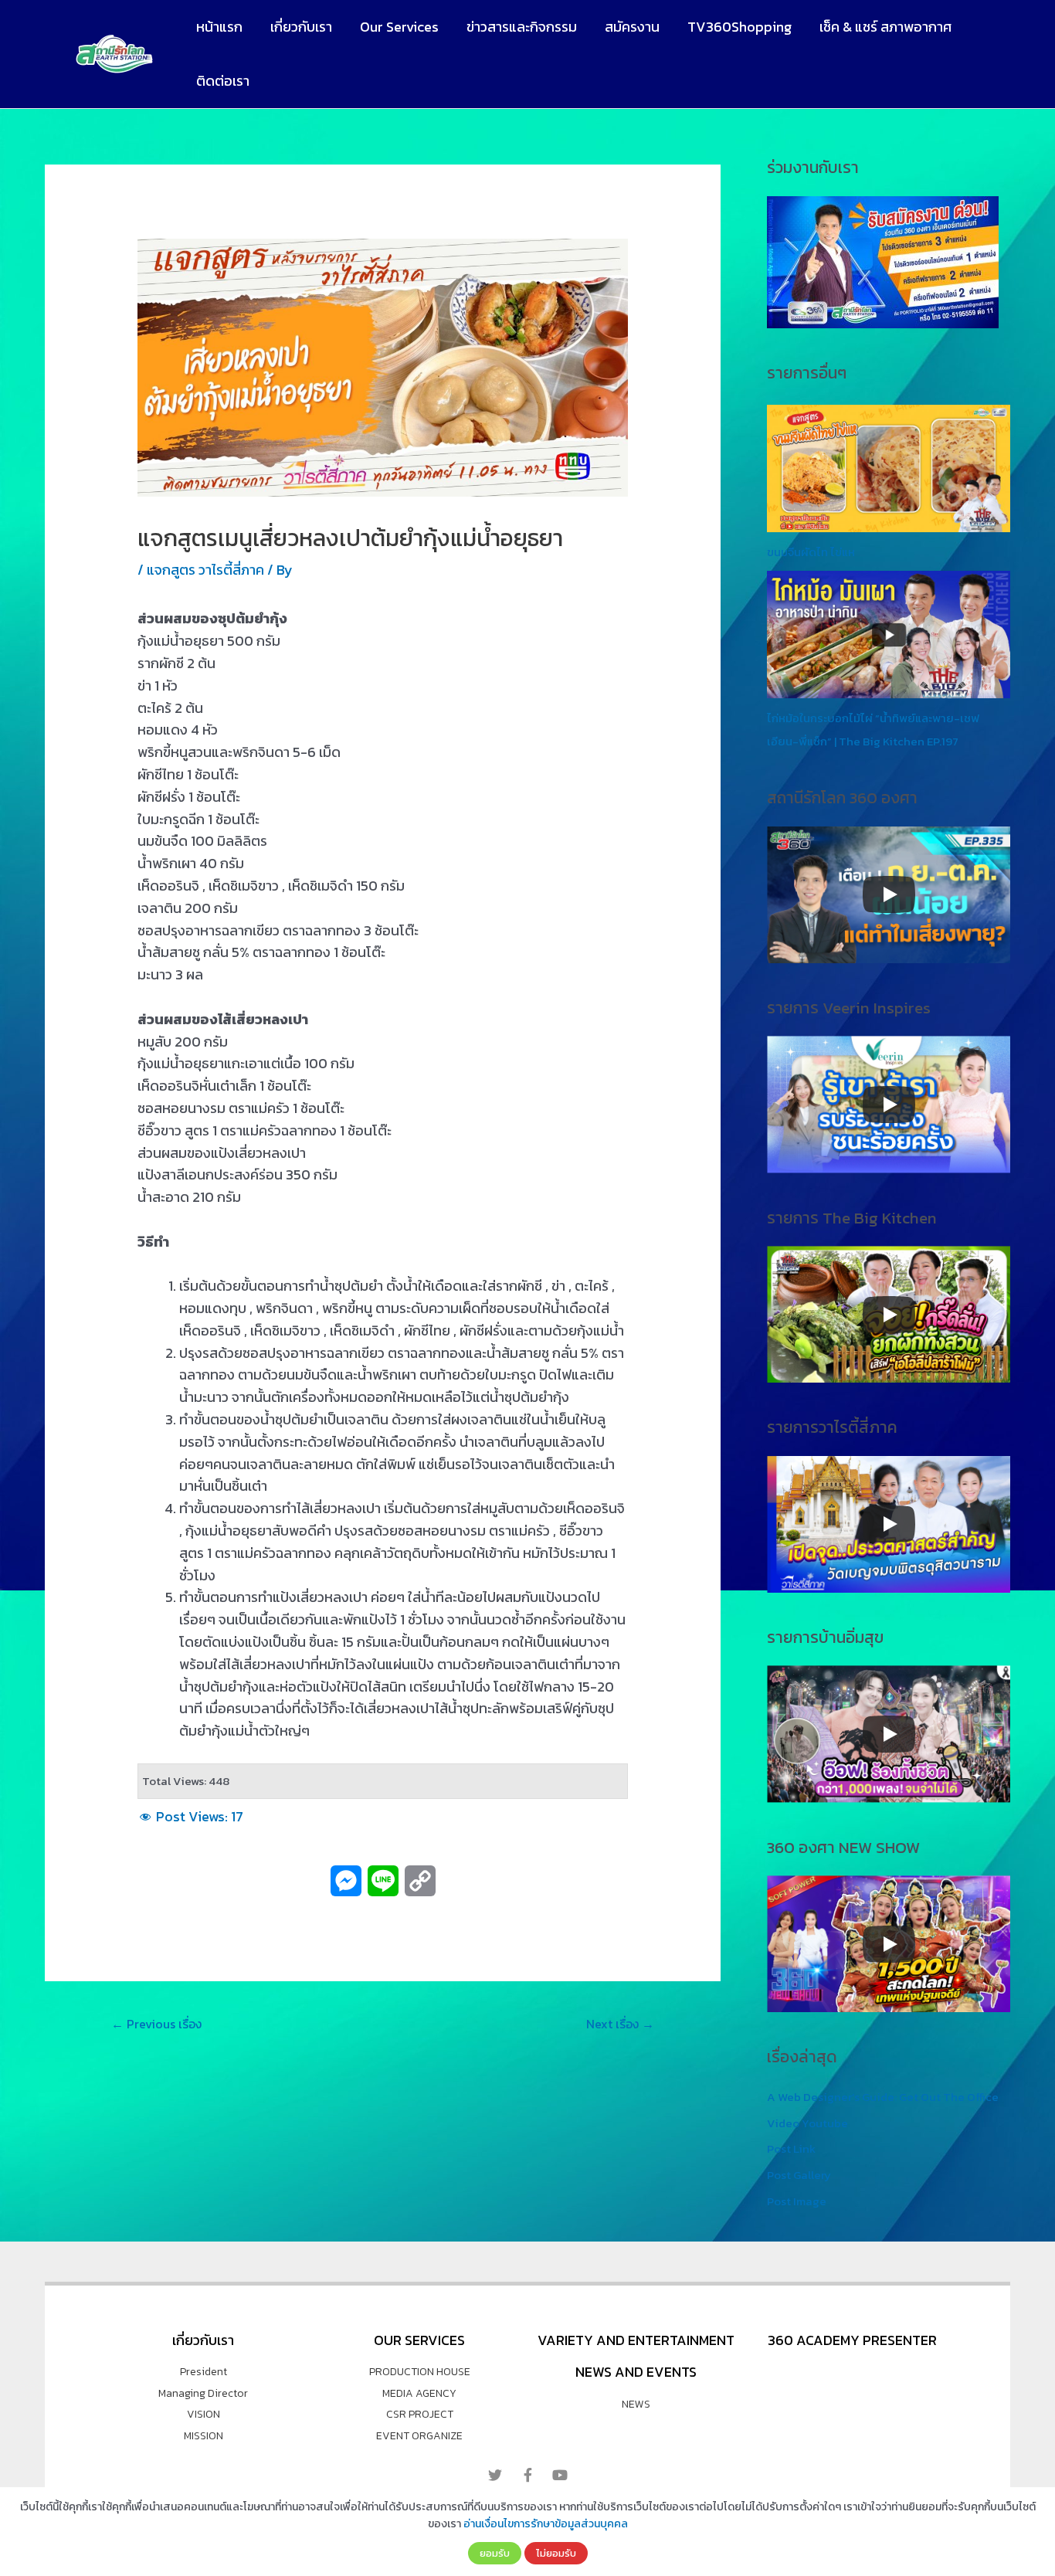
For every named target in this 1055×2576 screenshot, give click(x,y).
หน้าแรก (219, 27)
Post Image (797, 2201)
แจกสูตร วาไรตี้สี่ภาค (205, 570)
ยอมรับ (495, 2553)
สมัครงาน (632, 27)
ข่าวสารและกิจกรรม (522, 27)
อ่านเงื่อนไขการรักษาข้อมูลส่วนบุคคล (546, 2524)
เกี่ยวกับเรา (301, 27)
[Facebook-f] (527, 2475)
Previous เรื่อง (156, 2024)
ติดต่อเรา (223, 81)
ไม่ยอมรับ (556, 2553)
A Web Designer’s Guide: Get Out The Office (883, 2097)
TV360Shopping (740, 27)
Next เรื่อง (620, 2024)
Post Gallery (799, 2175)
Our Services (399, 27)
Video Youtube (807, 2123)
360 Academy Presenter (852, 2340)
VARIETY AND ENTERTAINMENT (636, 2340)
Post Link (791, 2148)
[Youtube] (560, 2475)
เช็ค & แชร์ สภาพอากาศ (885, 27)
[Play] (889, 894)
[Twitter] (495, 2475)
